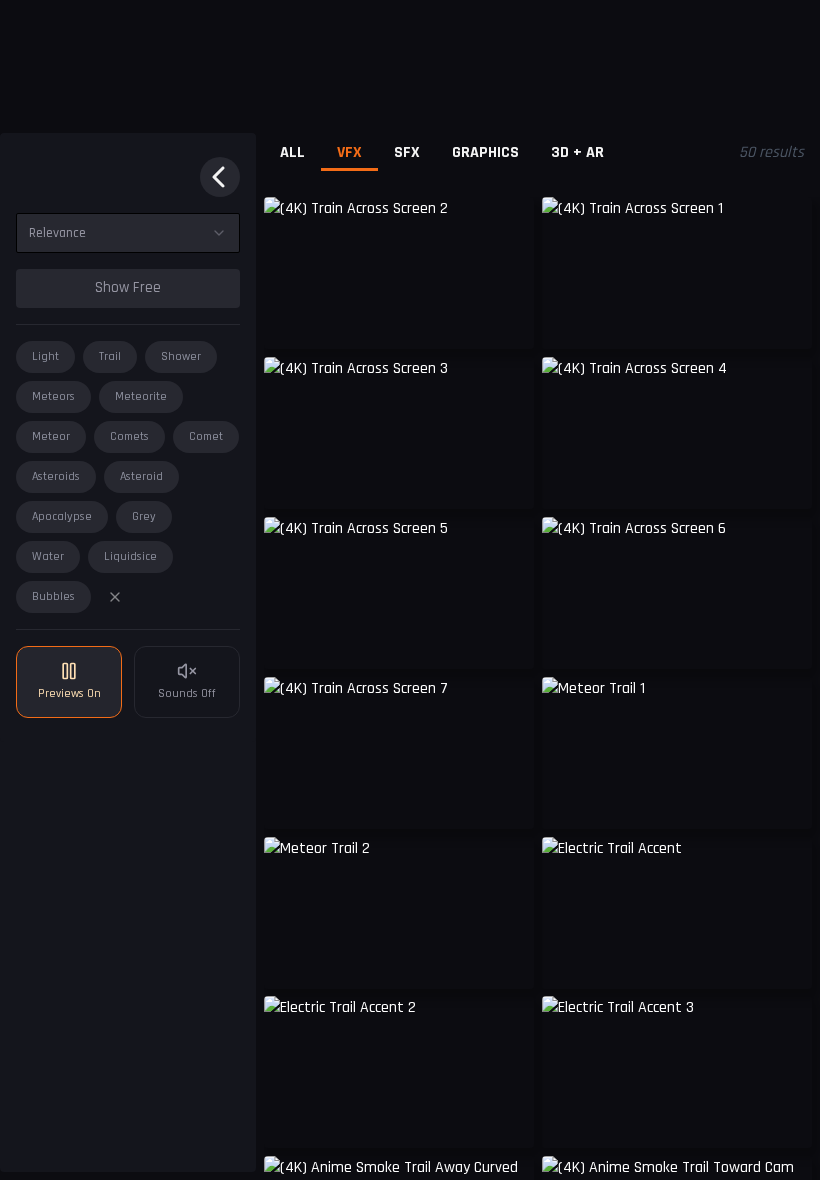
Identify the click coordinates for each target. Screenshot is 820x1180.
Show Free (128, 287)
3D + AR (577, 152)
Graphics (485, 152)
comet (206, 436)
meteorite (141, 396)
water (48, 556)
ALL (292, 152)
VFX (349, 152)
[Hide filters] (220, 177)
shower (181, 356)
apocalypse (62, 516)
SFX (407, 152)
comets (129, 436)
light (45, 356)
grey (144, 516)
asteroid (141, 476)
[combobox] (128, 233)
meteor (51, 436)
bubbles (53, 596)
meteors (53, 396)
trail (110, 356)
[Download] (506, 319)
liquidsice (130, 556)
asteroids (56, 476)
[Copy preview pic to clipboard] (292, 319)
